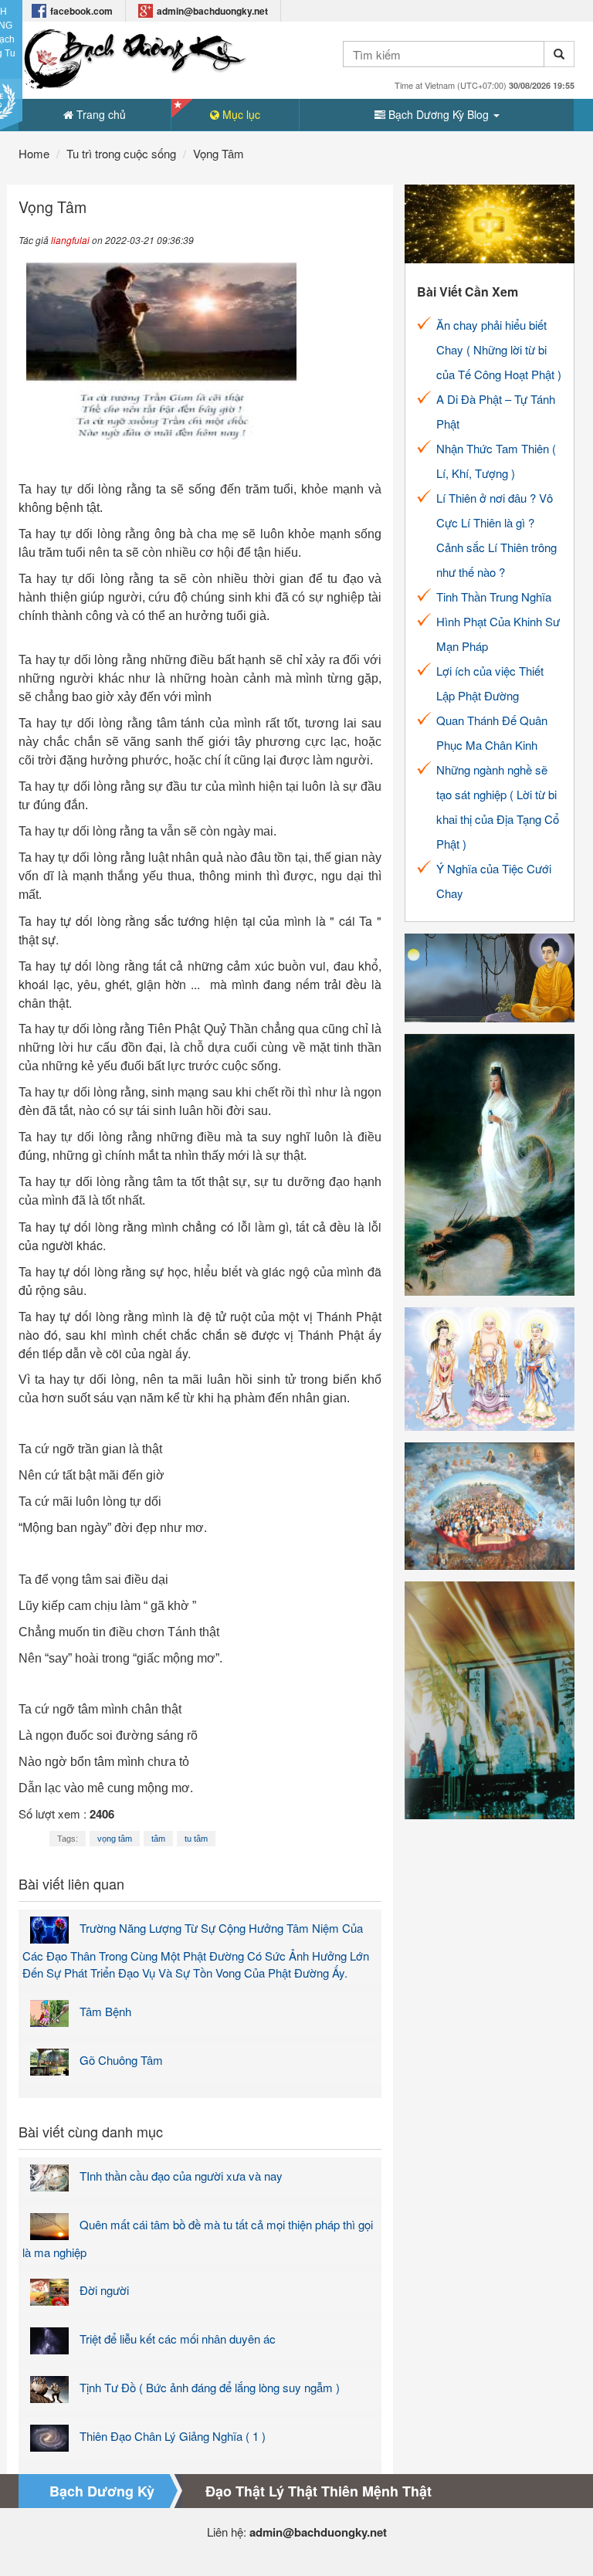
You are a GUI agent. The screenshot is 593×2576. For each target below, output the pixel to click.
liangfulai (70, 240)
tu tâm (196, 1839)
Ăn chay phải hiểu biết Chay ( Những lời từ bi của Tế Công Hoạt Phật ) (499, 349)
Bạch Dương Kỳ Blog (439, 114)
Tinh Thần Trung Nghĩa (494, 597)
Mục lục (240, 114)
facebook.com (81, 11)
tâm (158, 1839)
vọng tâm (115, 1839)
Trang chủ (100, 114)
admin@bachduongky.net (212, 11)
